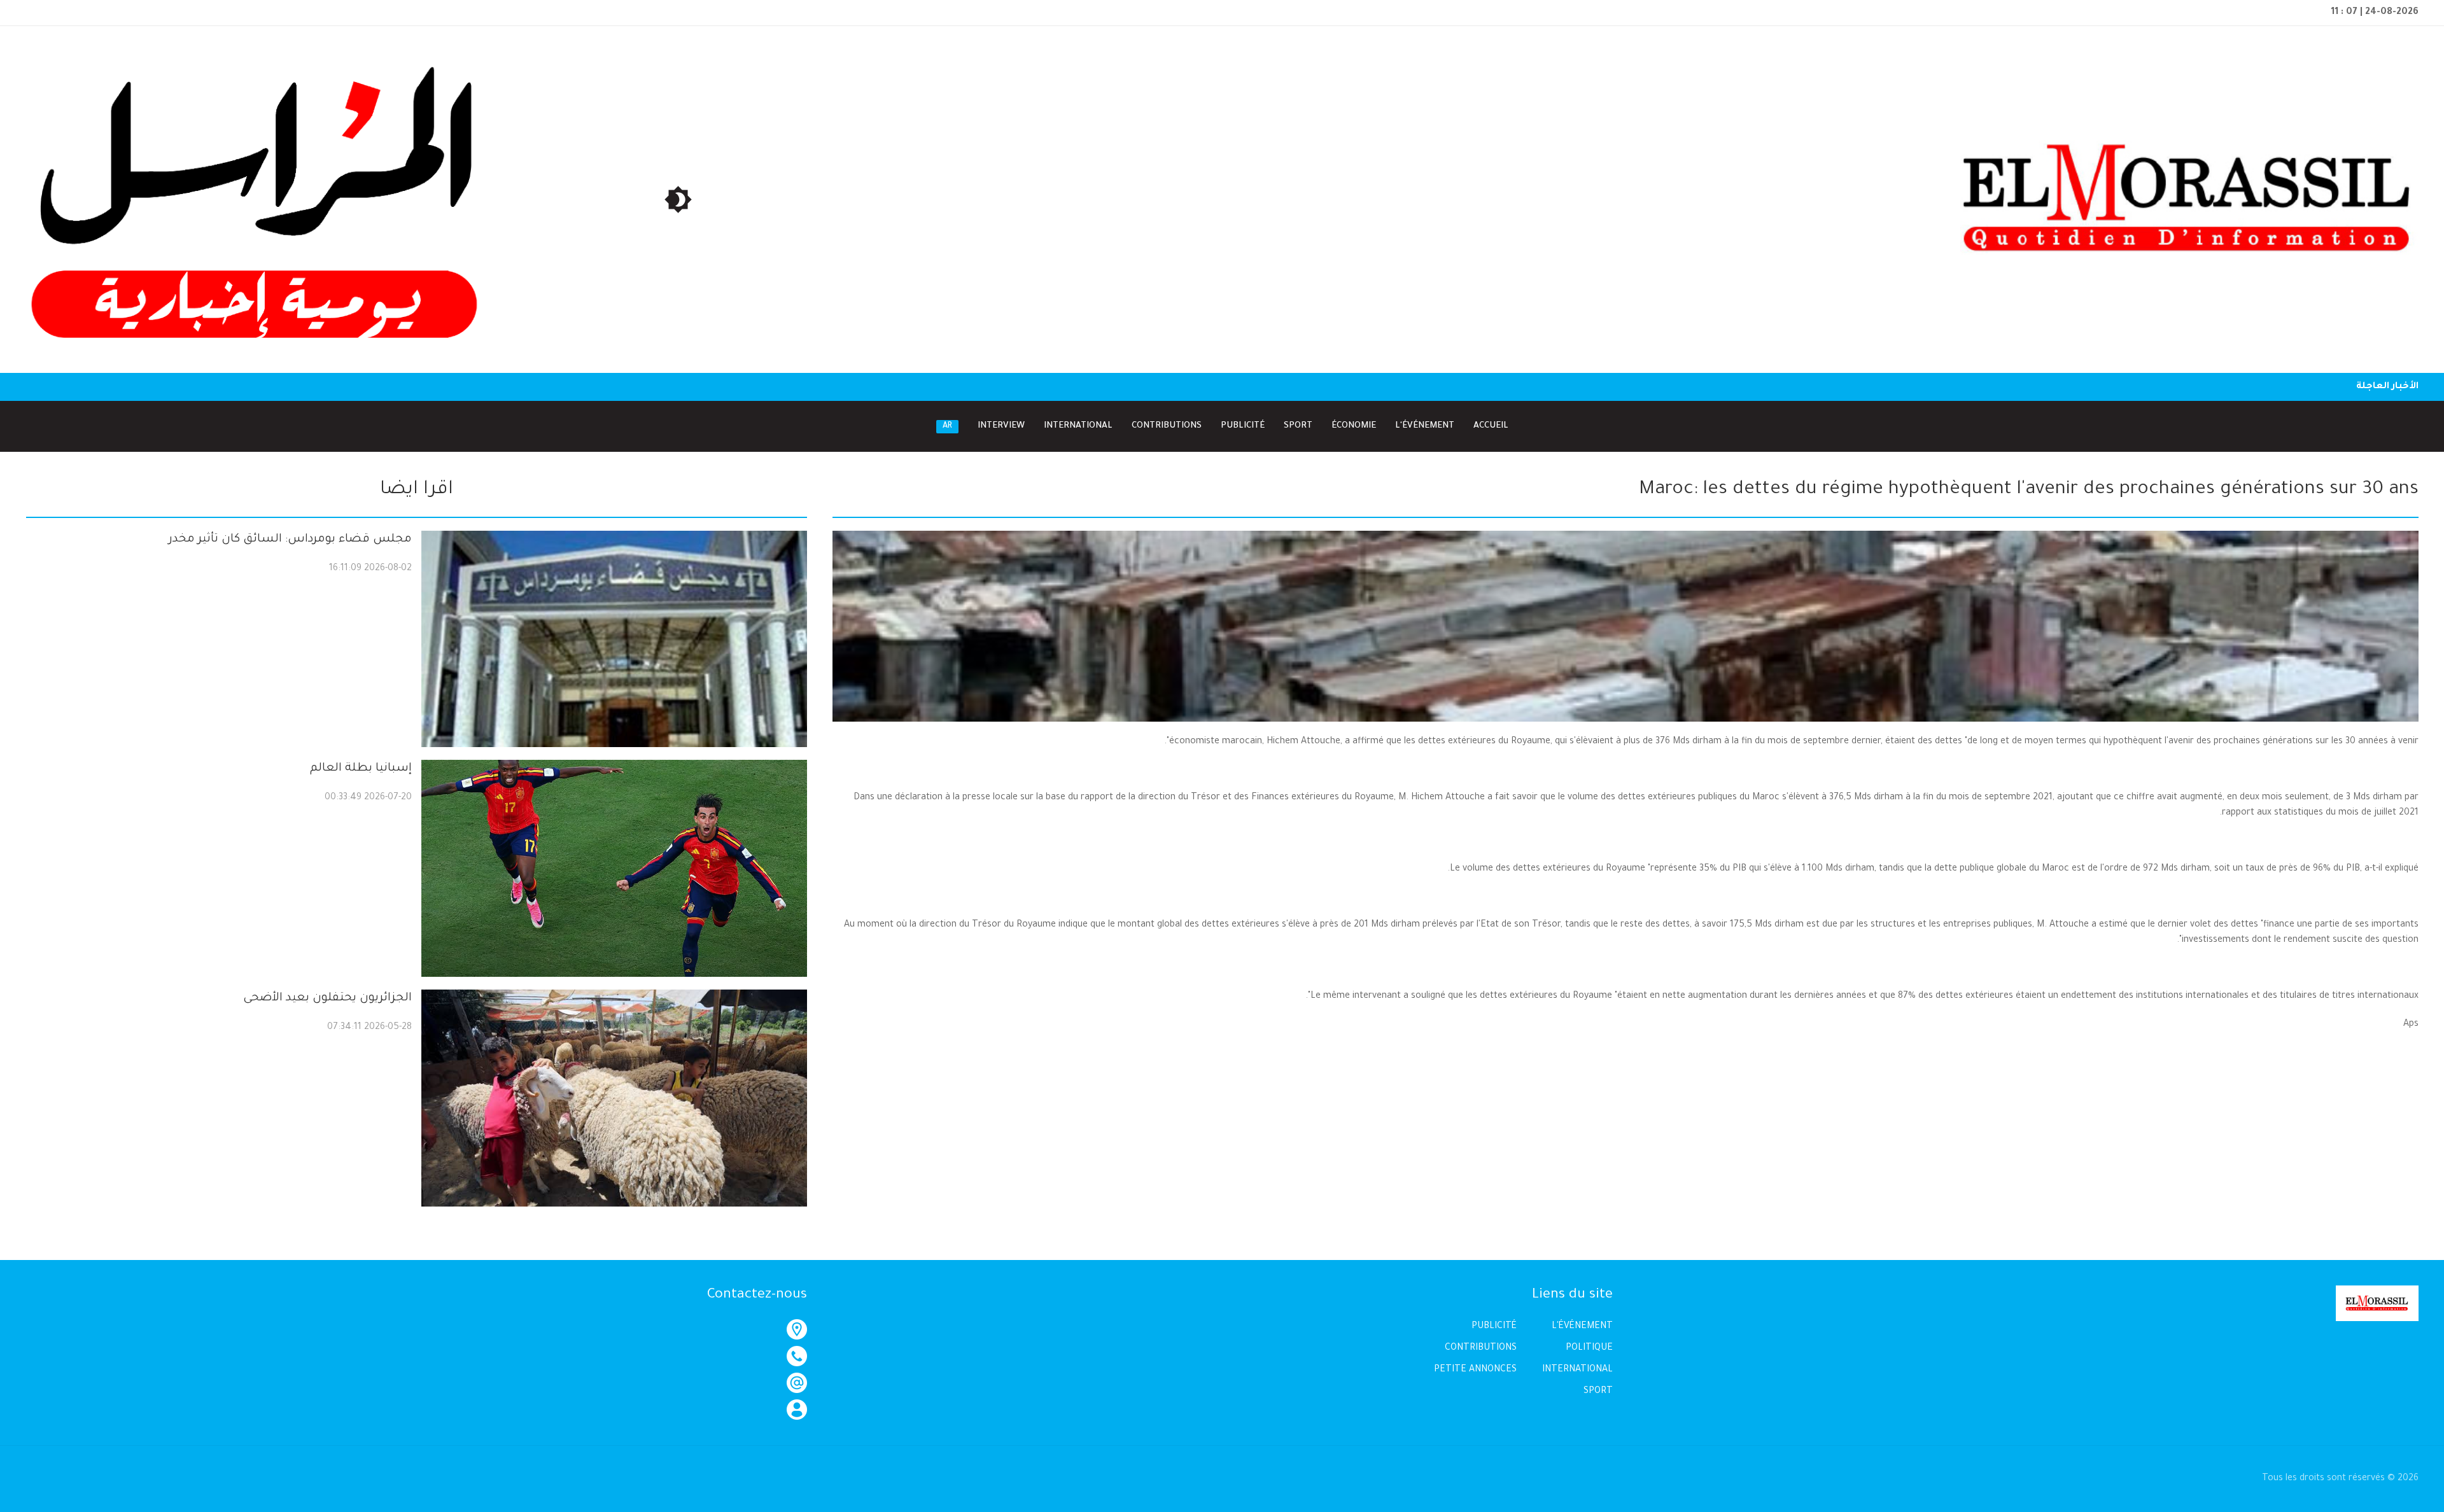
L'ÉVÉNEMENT (1582, 1327)
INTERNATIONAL (1577, 1370)
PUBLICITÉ (1494, 1327)
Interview (1001, 426)
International (1078, 426)
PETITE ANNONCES (1475, 1370)
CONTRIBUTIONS (1481, 1348)
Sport (1298, 426)
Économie (1354, 426)
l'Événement (1425, 426)
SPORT (1598, 1392)
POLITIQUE (1589, 1348)
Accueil (1491, 426)
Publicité (1243, 426)
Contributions (1167, 426)
